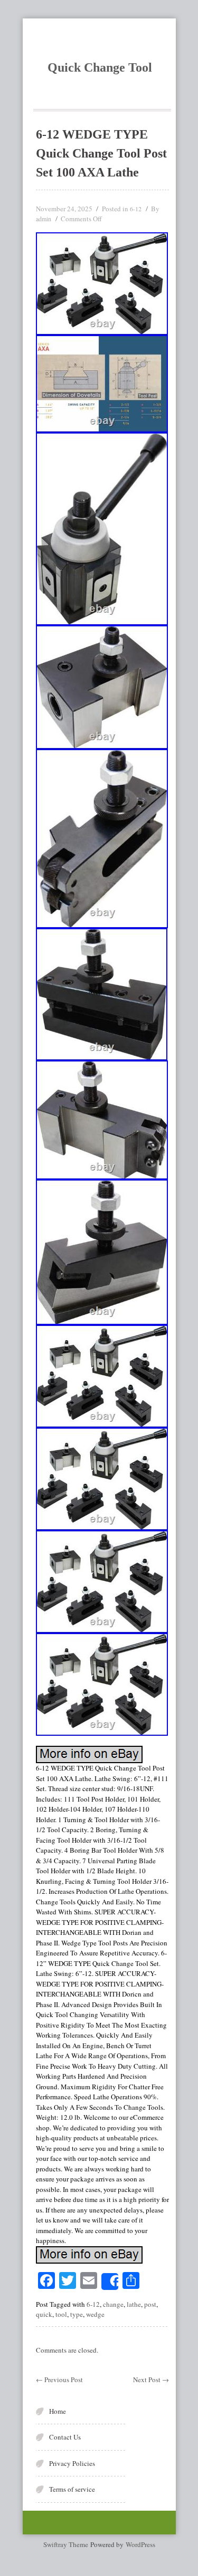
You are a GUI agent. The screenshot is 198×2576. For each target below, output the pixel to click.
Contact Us (65, 2437)
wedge (95, 2314)
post (150, 2304)
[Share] (110, 2282)
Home (58, 2411)
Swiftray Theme (67, 2544)
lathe (134, 2304)
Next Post (151, 2380)
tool (61, 2314)
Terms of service (72, 2489)
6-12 (136, 209)
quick (44, 2314)
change (113, 2304)
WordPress (140, 2544)
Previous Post (59, 2380)
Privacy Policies (72, 2463)
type (77, 2314)
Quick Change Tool (100, 67)
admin (44, 219)
